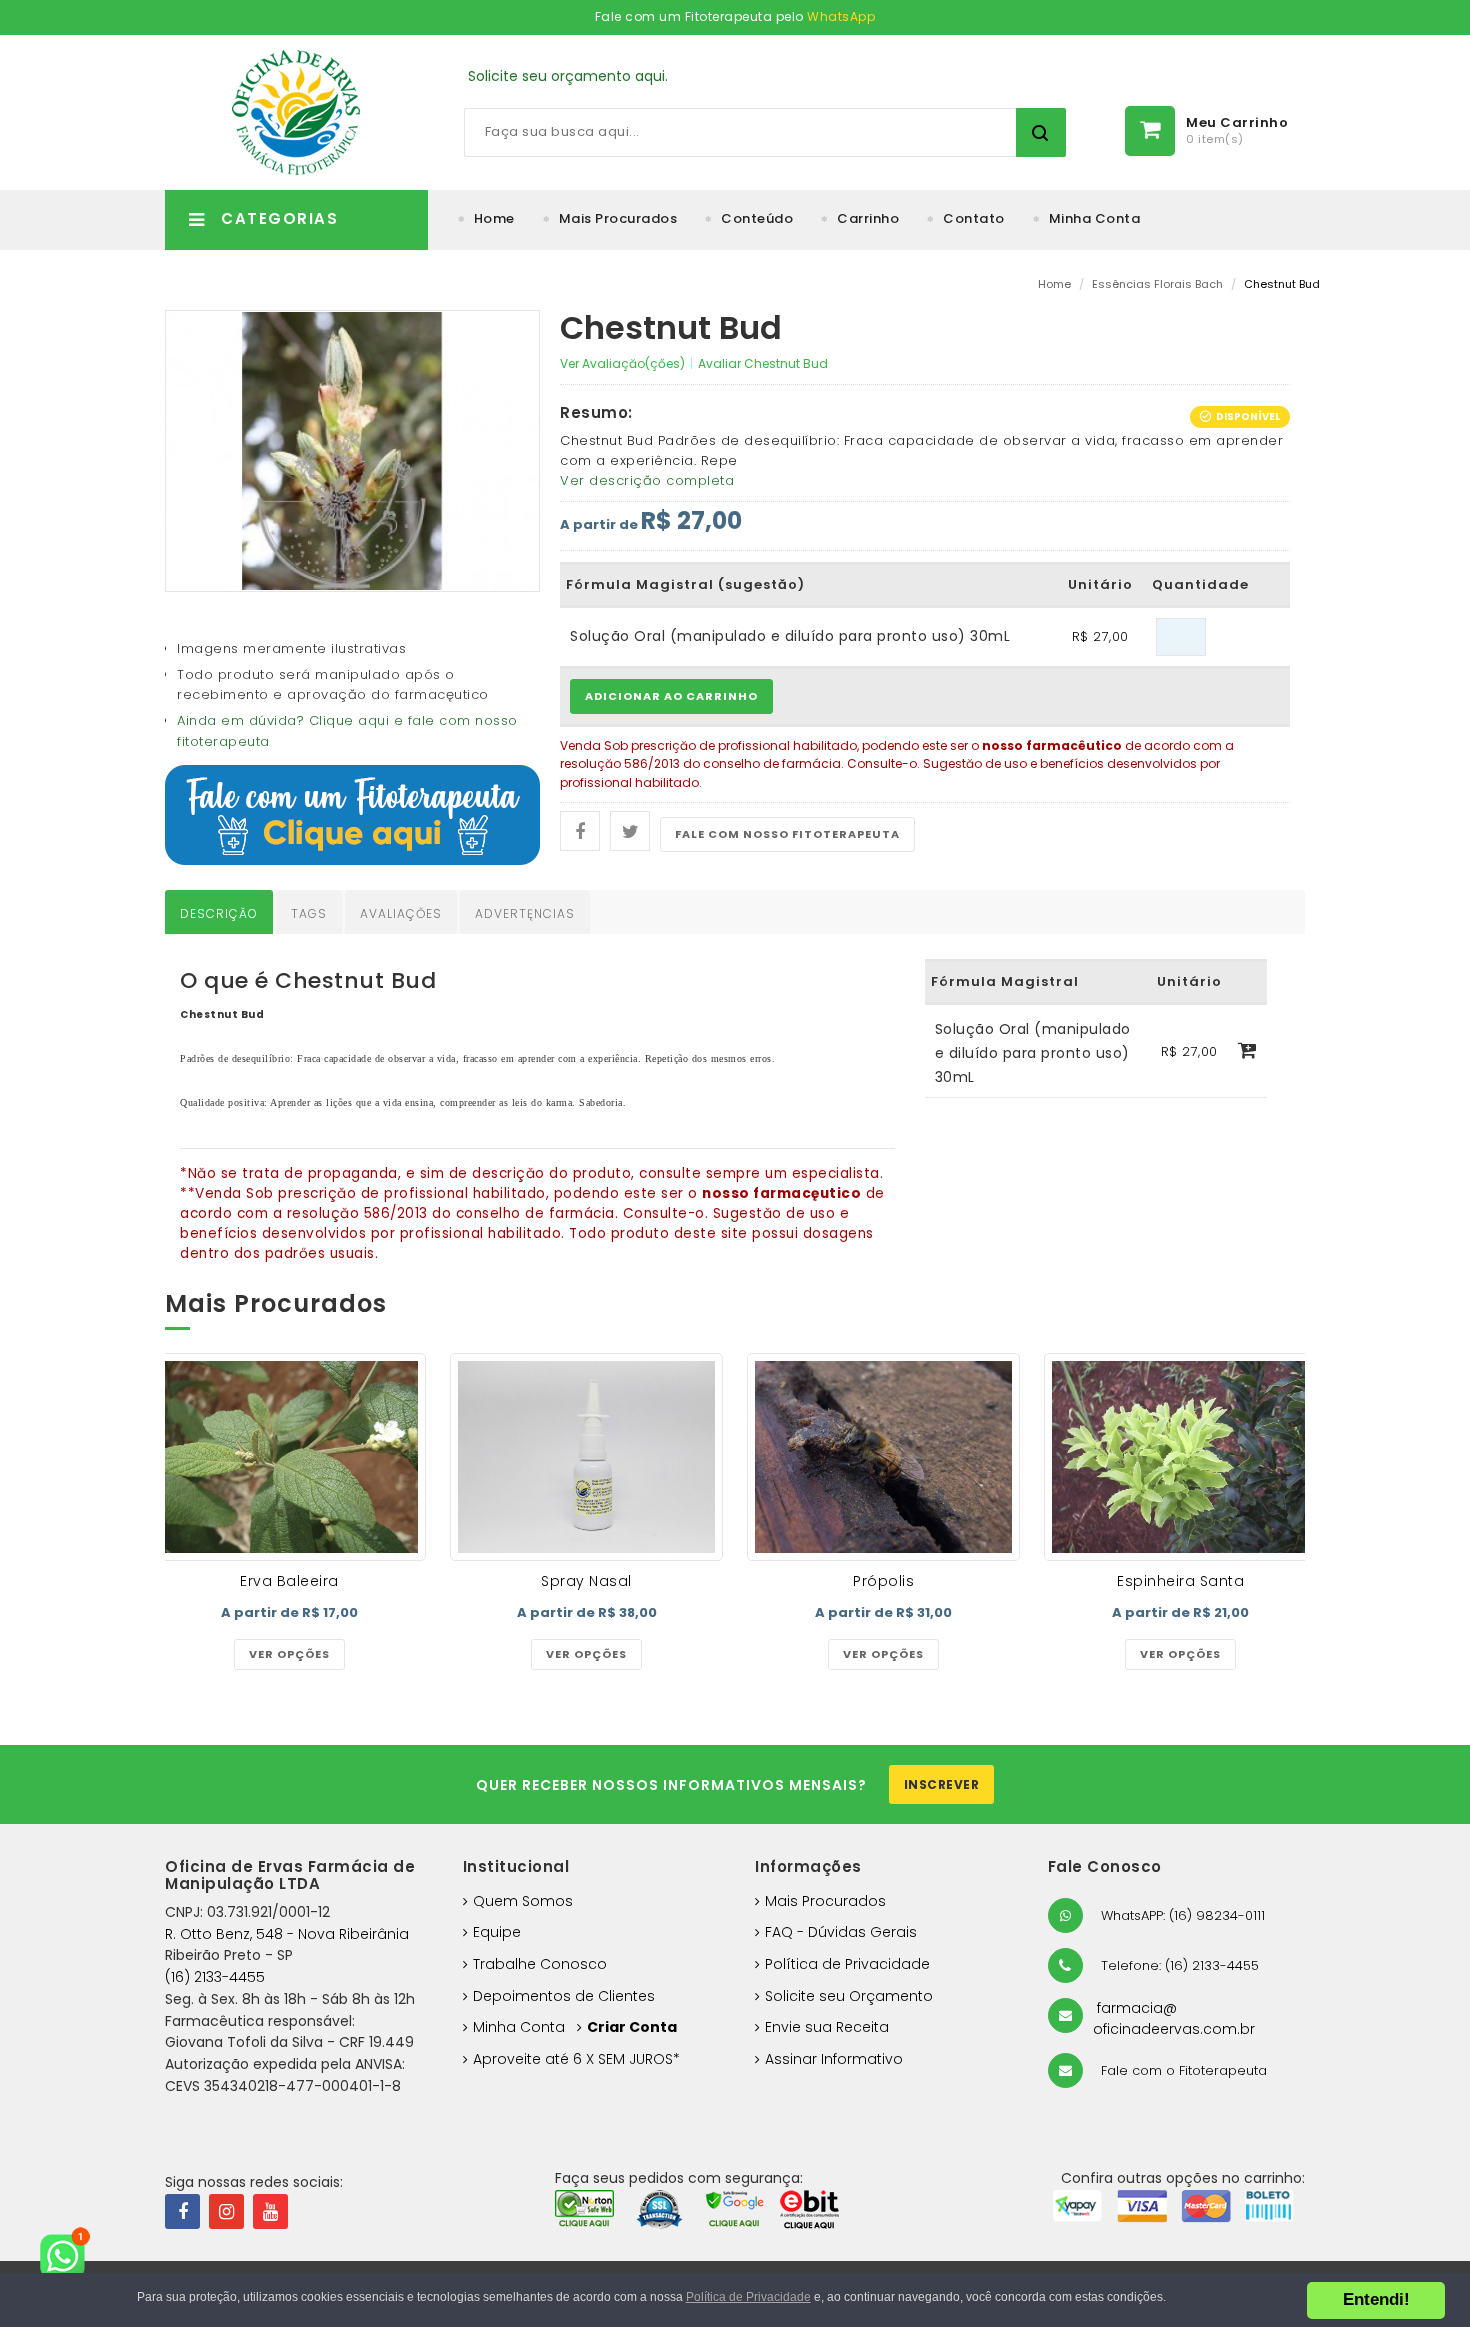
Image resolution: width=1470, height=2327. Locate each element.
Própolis (883, 1581)
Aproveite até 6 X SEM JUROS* (576, 2059)
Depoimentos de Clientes (564, 1996)
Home (494, 218)
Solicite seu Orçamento (849, 1996)
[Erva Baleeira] (289, 1457)
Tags (309, 913)
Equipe (497, 1932)
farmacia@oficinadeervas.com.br (1174, 2019)
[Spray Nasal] (586, 1457)
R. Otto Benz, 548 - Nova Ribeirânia (287, 1934)
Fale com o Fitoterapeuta (1182, 2070)
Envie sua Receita (827, 2027)
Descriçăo (219, 913)
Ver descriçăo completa (647, 480)
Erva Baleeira (289, 1581)
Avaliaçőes (401, 913)
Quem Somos (523, 1901)
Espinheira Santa (1180, 1581)
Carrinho (868, 218)
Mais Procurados (618, 218)
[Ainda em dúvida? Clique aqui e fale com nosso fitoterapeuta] (352, 813)
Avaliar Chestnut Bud (763, 363)
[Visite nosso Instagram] (226, 2211)
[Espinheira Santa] (1180, 1457)
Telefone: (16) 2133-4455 (1178, 1965)
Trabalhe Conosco (540, 1964)
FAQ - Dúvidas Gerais (841, 1932)
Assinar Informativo (834, 2059)
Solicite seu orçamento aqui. (568, 76)
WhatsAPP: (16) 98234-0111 (1181, 1915)
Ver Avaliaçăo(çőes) (622, 363)
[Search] (1041, 132)
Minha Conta (1095, 218)
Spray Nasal (586, 1581)
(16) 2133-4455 (215, 1977)
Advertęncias (525, 913)
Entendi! (1376, 2299)
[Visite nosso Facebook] (182, 2211)
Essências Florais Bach (1157, 284)
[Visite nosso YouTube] (270, 2211)
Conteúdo (757, 218)
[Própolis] (883, 1457)
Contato (974, 218)
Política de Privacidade (847, 1964)
